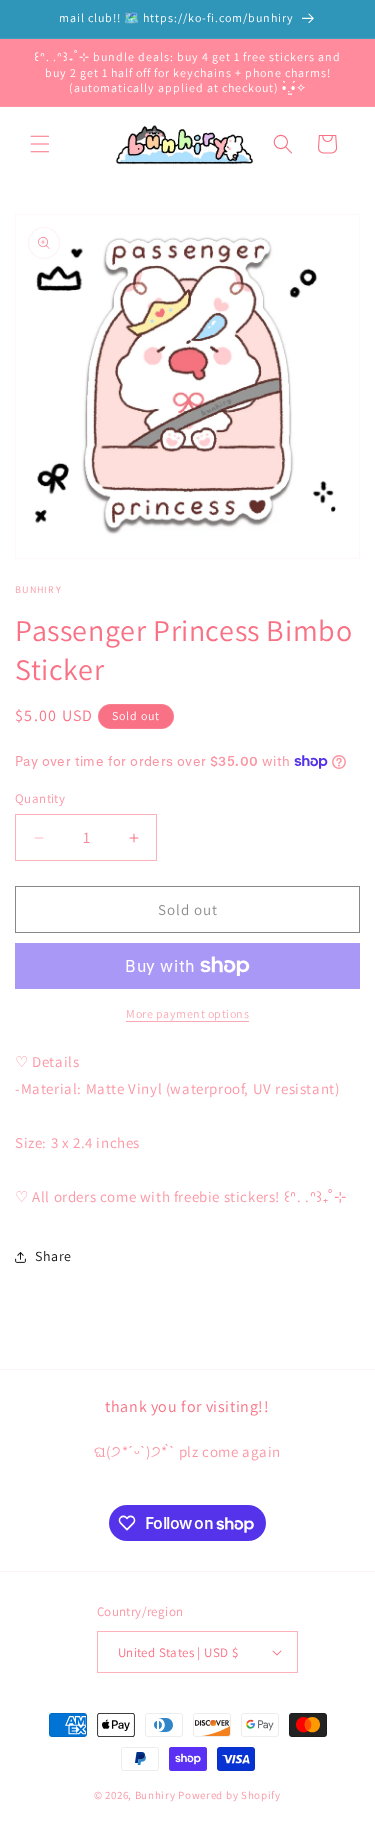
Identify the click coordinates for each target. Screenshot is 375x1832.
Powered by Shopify (229, 1795)
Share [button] (53, 1256)
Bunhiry (155, 1795)
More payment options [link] (187, 1013)
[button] (40, 144)
